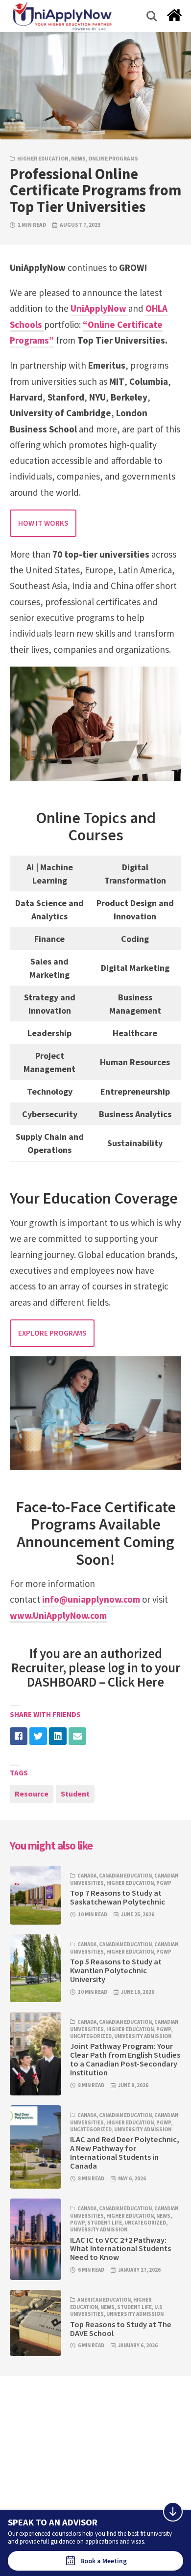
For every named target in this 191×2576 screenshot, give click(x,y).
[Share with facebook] (19, 1736)
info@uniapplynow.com (91, 1599)
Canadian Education (125, 1876)
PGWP (164, 1883)
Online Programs (113, 159)
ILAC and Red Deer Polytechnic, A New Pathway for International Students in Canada (125, 2152)
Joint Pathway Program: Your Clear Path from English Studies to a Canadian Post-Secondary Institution (125, 2059)
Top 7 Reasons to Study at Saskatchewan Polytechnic (118, 1897)
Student (75, 1794)
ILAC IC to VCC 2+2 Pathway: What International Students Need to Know (120, 2249)
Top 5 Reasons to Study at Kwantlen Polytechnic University (116, 1970)
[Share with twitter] (38, 1736)
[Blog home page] (174, 18)
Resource (32, 1794)
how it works (43, 523)
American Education (104, 2300)
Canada (87, 1876)
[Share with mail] (77, 1736)
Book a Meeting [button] (104, 2561)
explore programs (52, 1333)
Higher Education (43, 159)
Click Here (136, 1682)
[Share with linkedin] (58, 1736)
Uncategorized (91, 2036)
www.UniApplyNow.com (58, 1615)
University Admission (143, 2036)
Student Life (105, 2223)
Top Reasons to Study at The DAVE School (121, 2329)
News (78, 159)
